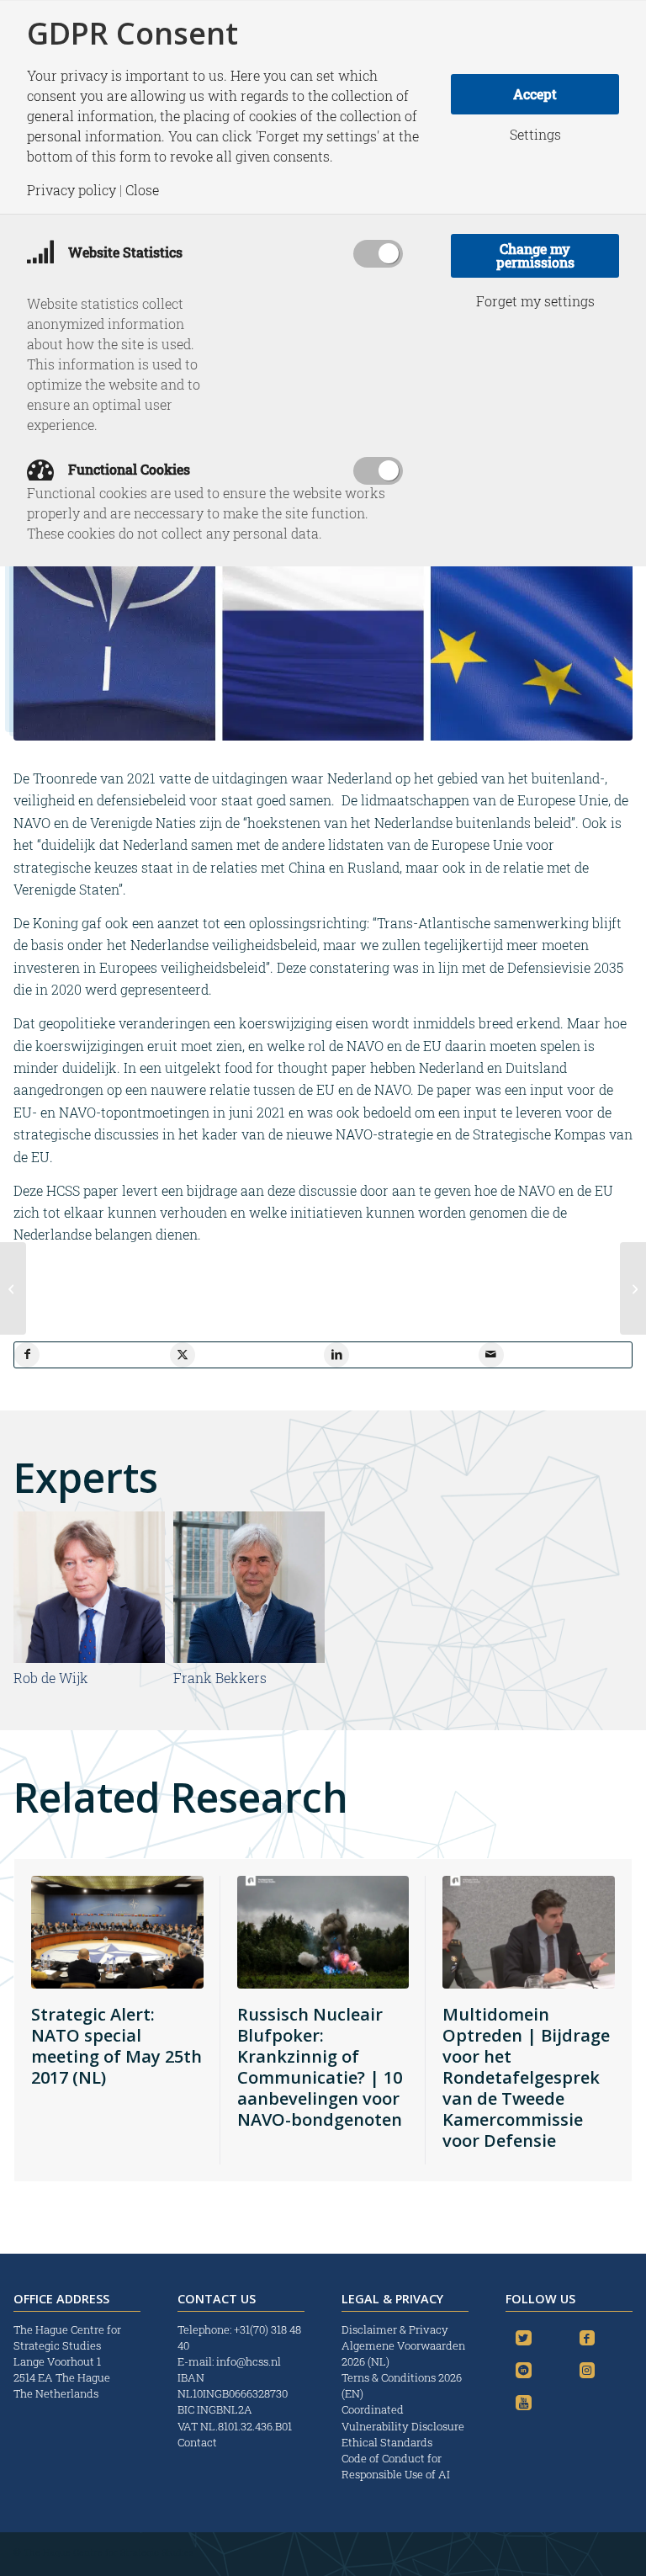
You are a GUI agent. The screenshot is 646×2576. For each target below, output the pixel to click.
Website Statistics (124, 252)
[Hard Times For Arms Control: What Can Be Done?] (633, 1288)
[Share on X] (183, 1355)
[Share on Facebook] (27, 1355)
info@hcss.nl (249, 2361)
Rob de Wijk (51, 1678)
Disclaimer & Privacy (395, 2329)
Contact (197, 2442)
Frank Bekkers (220, 1678)
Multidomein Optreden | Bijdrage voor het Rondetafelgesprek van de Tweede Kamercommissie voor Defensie (526, 2077)
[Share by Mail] (491, 1355)
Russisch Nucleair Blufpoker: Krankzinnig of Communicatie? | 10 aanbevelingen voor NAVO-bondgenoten (320, 2067)
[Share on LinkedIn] (336, 1355)
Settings (535, 135)
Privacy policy (71, 190)
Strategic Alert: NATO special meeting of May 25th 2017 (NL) (116, 2046)
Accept (535, 94)
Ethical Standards (387, 2442)
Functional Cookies (127, 469)
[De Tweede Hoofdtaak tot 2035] (13, 1288)
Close (142, 190)
